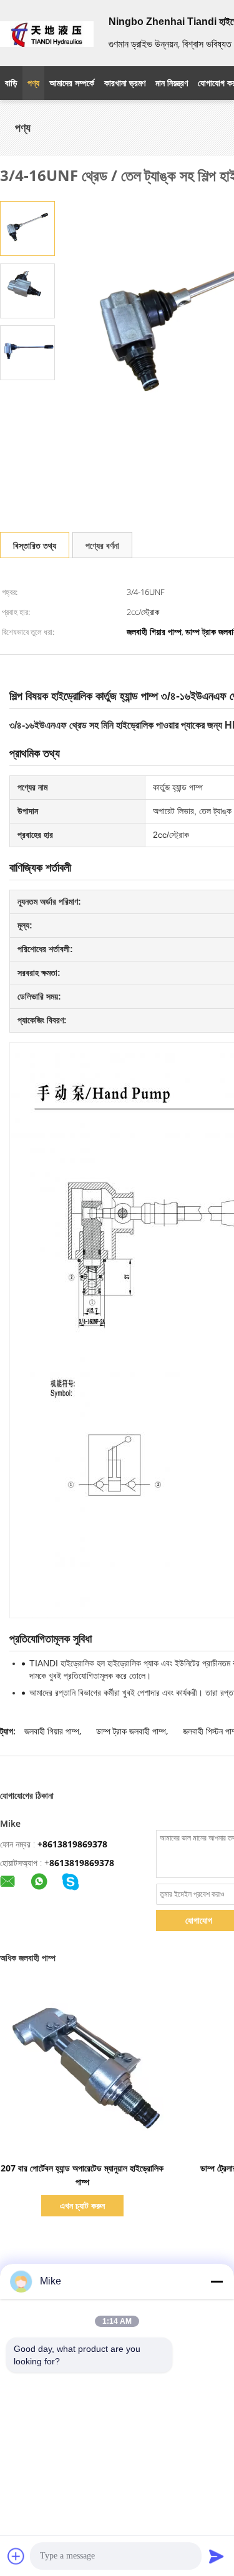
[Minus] (217, 2281)
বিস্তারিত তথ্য (35, 545)
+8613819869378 (72, 1844)
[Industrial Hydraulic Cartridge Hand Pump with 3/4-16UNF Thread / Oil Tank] (27, 228)
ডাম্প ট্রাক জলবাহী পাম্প (131, 1731)
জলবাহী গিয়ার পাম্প (52, 1731)
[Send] (217, 2556)
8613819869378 (82, 1863)
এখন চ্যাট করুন (82, 2205)
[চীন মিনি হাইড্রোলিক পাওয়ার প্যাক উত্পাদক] (47, 33)
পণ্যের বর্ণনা (102, 545)
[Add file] (16, 2556)
